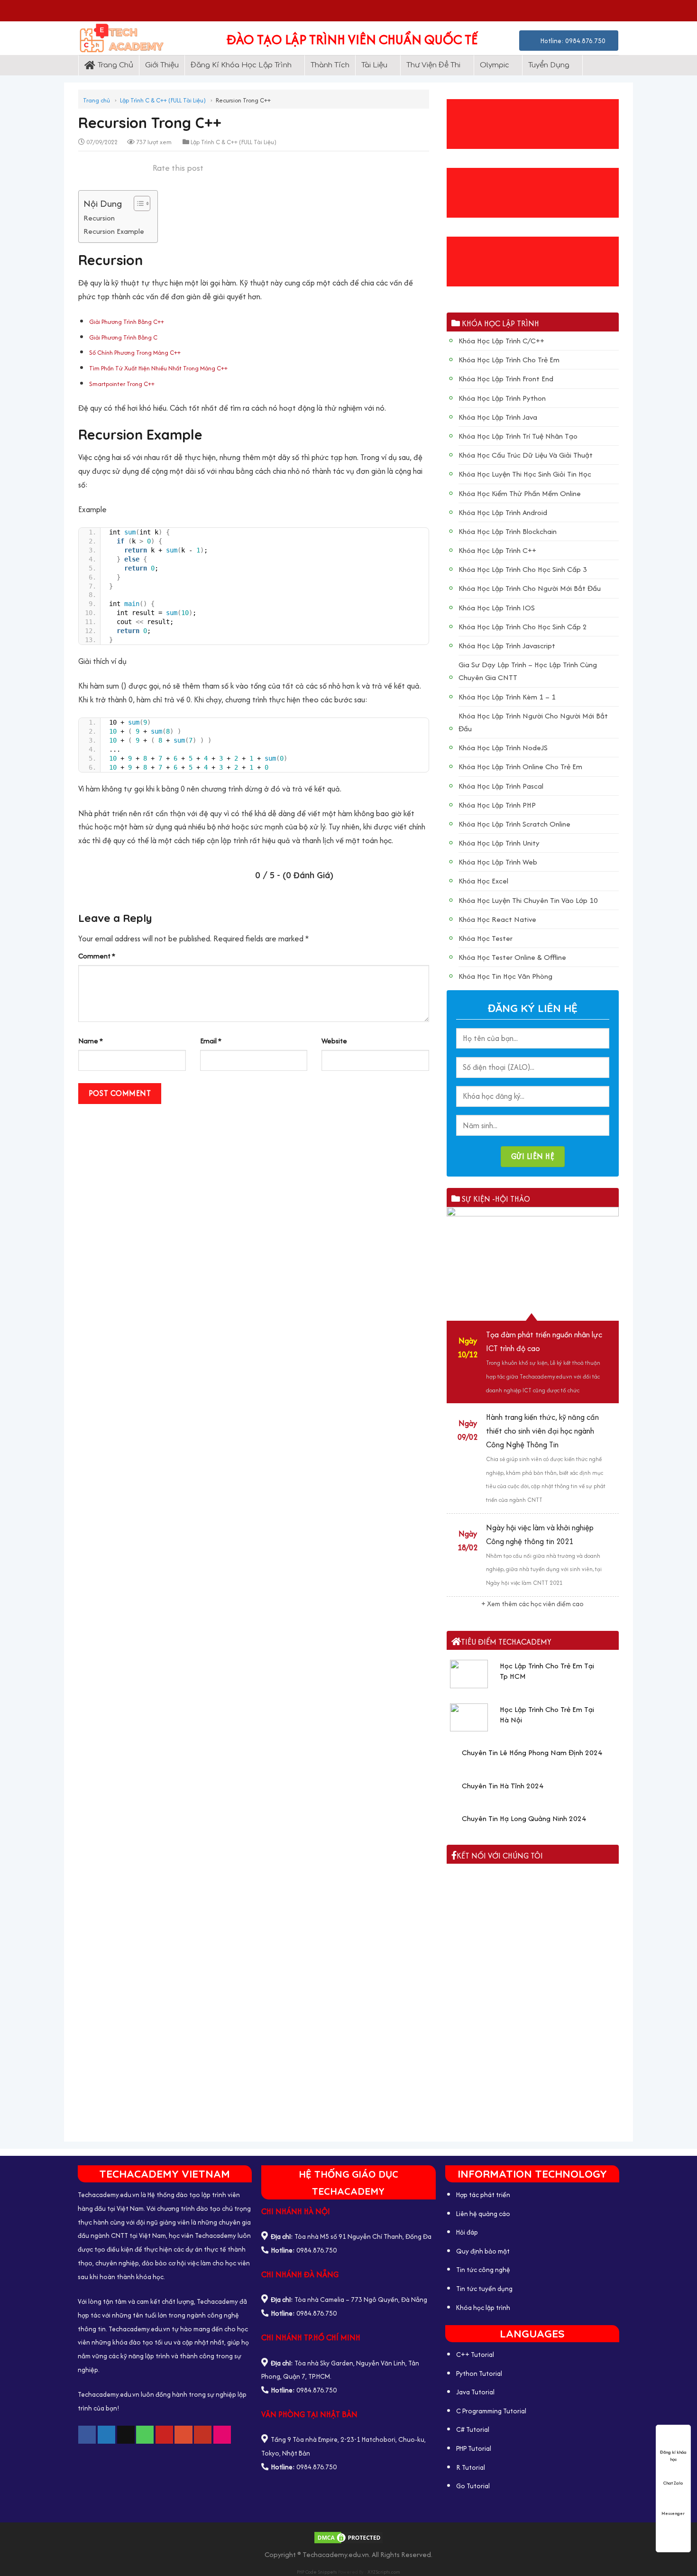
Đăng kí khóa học (673, 2452)
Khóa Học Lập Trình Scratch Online (514, 824)
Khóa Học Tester (486, 938)
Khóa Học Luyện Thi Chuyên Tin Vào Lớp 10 (528, 900)
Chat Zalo (673, 2483)
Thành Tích (330, 65)
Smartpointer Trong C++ (122, 384)
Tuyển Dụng (549, 65)
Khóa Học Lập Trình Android (503, 512)
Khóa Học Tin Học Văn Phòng (505, 976)
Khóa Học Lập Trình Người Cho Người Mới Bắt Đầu (533, 722)
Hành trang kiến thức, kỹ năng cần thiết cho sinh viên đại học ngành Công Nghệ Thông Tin (542, 1431)
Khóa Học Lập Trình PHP (497, 805)
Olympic (495, 65)
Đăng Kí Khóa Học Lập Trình (241, 65)
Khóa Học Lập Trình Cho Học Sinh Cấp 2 (523, 627)
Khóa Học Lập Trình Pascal (501, 786)
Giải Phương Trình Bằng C (123, 337)
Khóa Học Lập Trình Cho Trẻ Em (509, 360)
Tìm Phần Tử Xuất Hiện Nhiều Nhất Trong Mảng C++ (158, 368)
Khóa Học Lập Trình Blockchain (508, 531)
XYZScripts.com (384, 2572)
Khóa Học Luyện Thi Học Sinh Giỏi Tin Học (525, 474)
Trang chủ (96, 100)
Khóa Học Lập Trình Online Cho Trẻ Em (520, 767)
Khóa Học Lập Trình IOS (497, 608)
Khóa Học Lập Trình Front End (506, 379)
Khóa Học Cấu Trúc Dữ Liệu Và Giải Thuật (526, 455)
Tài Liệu (374, 65)
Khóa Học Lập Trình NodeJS (503, 748)
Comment (97, 956)
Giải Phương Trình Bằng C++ (127, 322)
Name (91, 1041)
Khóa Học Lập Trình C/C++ (501, 341)
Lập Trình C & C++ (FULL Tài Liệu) (163, 100)
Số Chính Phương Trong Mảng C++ (135, 353)
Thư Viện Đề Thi (433, 65)
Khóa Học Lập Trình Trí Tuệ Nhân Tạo (518, 436)
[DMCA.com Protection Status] (348, 2537)
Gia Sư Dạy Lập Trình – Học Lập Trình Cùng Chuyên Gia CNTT (528, 671)
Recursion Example (114, 231)
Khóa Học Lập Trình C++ (497, 550)
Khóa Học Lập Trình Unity (499, 843)
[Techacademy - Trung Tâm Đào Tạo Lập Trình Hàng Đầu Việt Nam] (129, 38)
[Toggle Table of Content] (137, 203)
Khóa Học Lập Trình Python (502, 398)
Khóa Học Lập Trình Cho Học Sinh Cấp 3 (523, 569)
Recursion (99, 218)
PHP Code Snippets (317, 2572)
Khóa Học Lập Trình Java (498, 417)
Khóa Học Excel (483, 881)
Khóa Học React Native (497, 919)
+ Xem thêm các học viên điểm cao (532, 1604)
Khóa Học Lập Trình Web (498, 862)
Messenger (673, 2513)
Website (334, 1041)
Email (211, 1041)
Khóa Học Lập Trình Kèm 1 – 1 (507, 697)
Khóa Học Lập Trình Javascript (507, 646)
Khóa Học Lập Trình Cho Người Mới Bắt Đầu (530, 588)
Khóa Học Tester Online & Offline (512, 957)
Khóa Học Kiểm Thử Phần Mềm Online (520, 493)
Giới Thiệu (162, 65)
